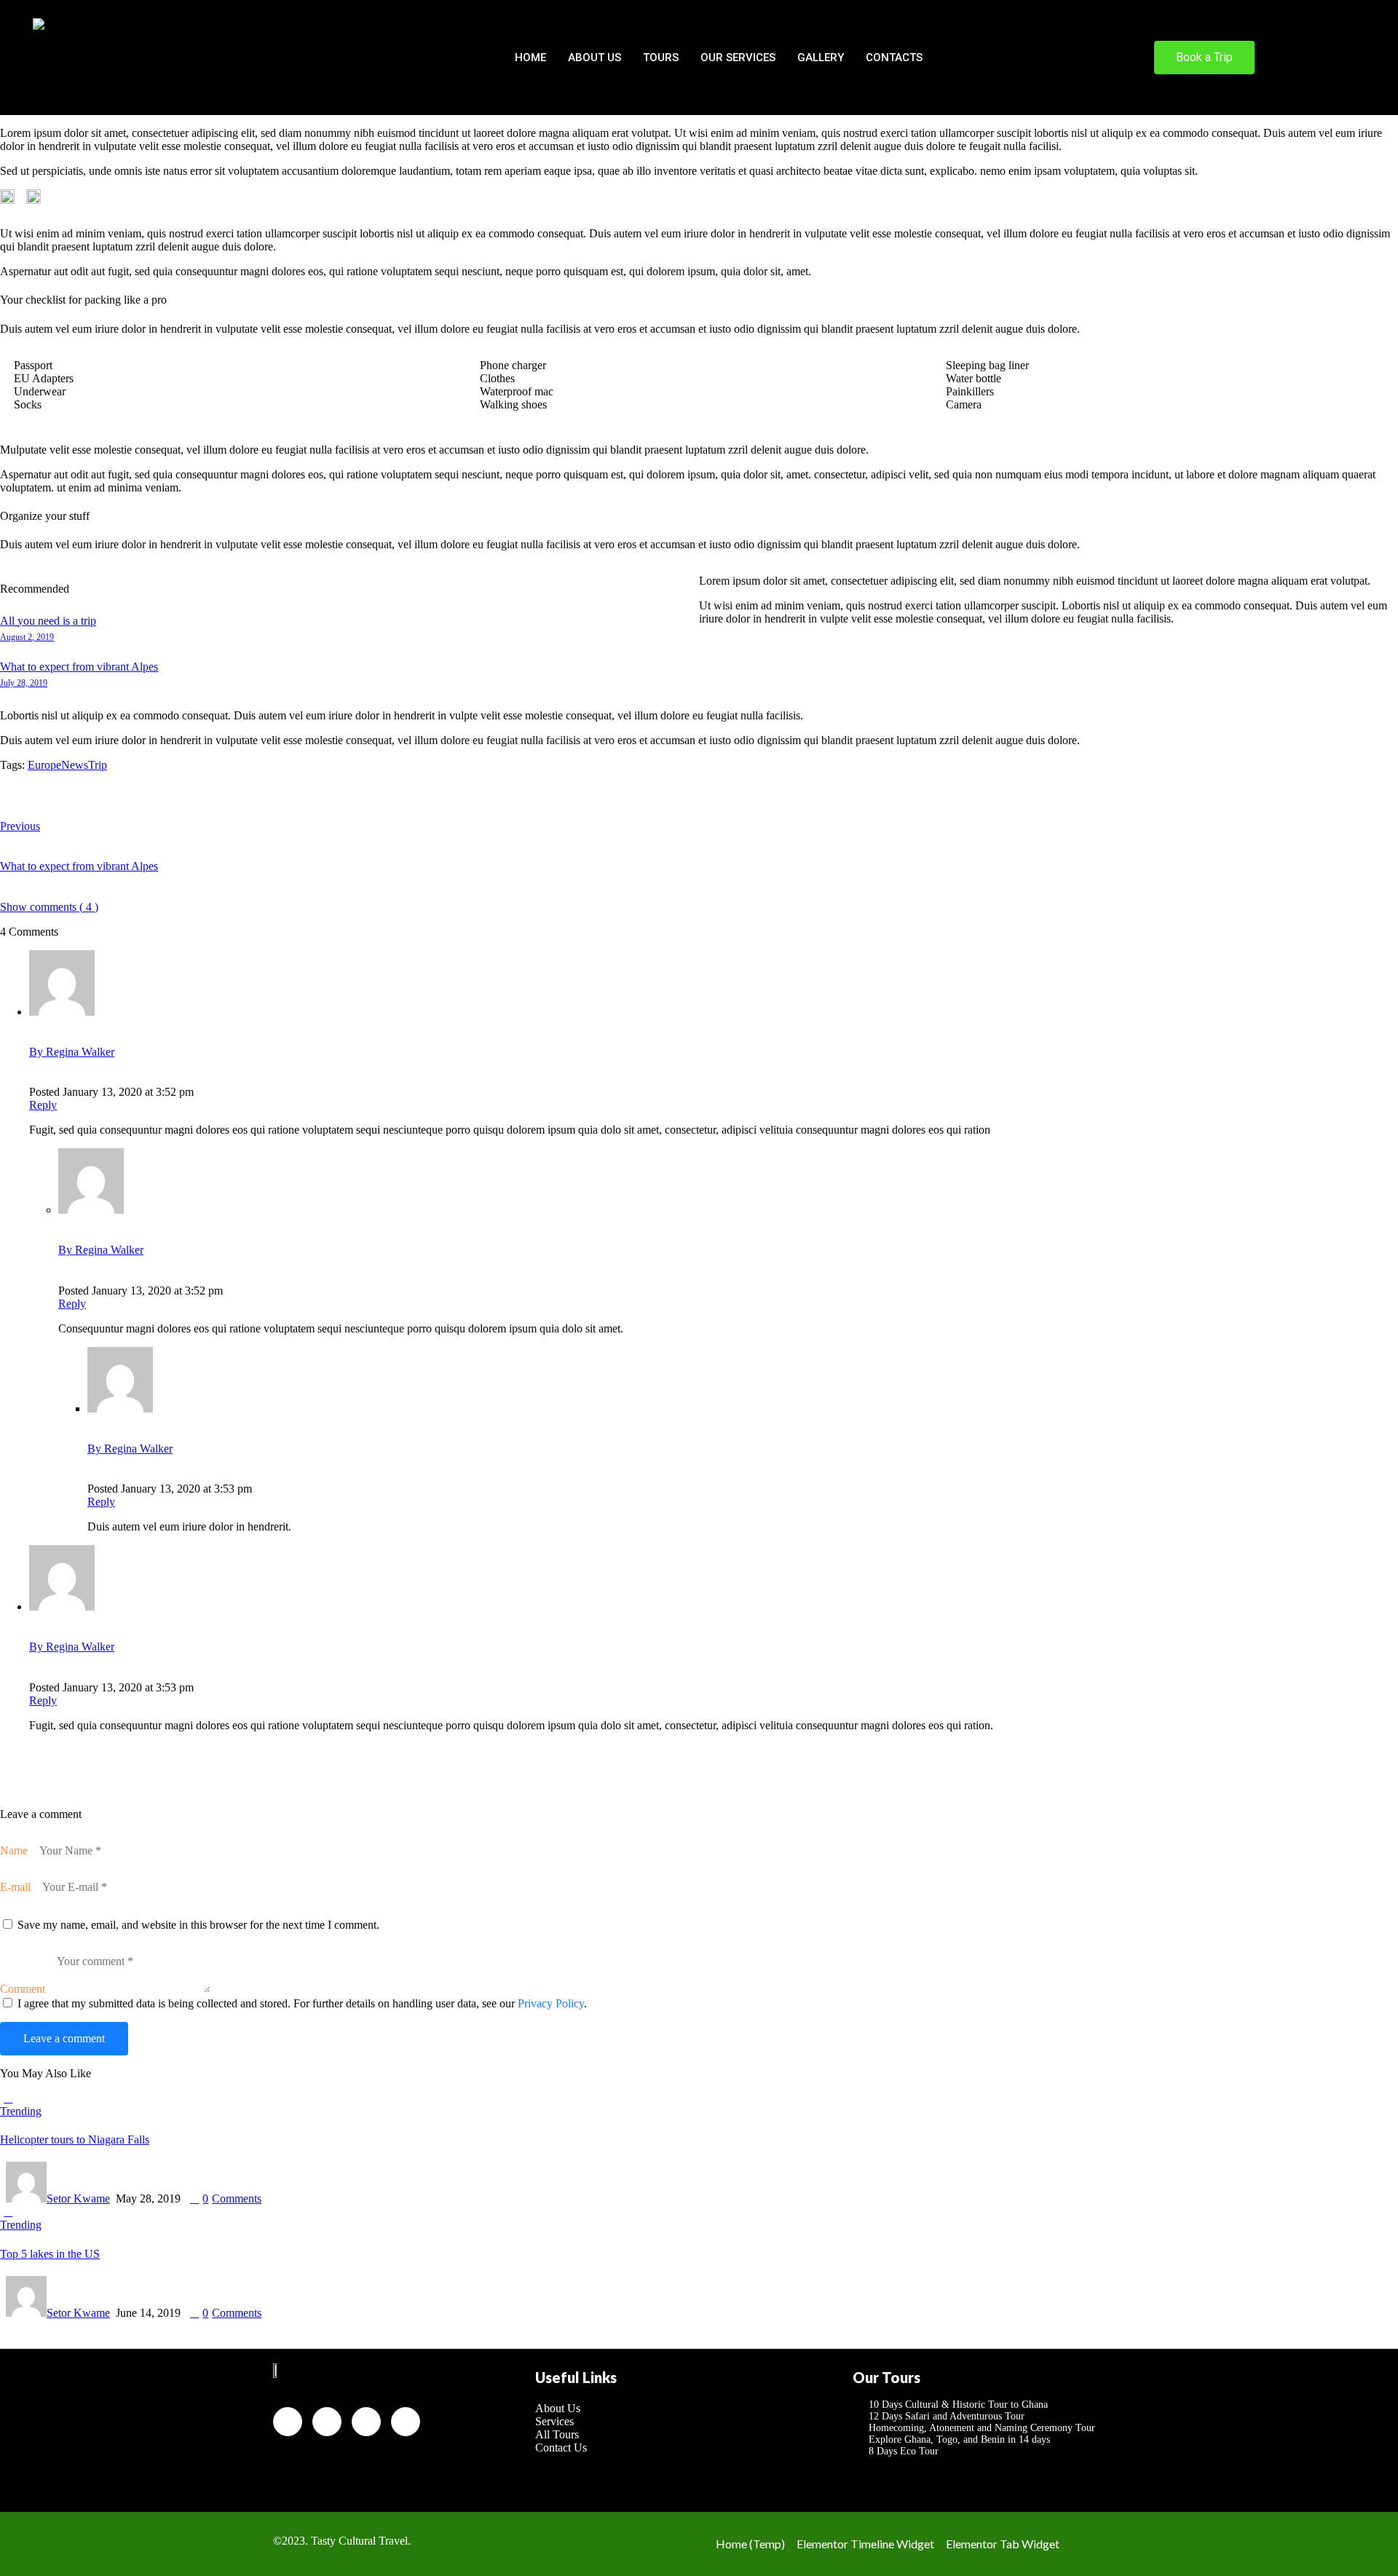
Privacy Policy (551, 2003)
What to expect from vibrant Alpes (79, 667)
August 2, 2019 (27, 637)
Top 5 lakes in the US (50, 2254)
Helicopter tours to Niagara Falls (75, 2140)
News (75, 765)
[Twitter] (327, 2422)
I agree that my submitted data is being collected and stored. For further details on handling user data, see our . (302, 2003)
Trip (98, 765)
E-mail (15, 1887)
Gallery (821, 58)
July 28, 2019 (24, 683)
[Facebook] (288, 2422)
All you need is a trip (48, 621)
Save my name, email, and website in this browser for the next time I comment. (198, 1925)
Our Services (738, 58)
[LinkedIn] (366, 2422)
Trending (21, 2111)
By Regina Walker (72, 1052)
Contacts (894, 58)
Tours (661, 58)
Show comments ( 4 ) (49, 907)
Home (530, 58)
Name (14, 1850)
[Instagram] (406, 2422)
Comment (23, 1989)
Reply (43, 1105)
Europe (44, 765)
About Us (595, 58)
